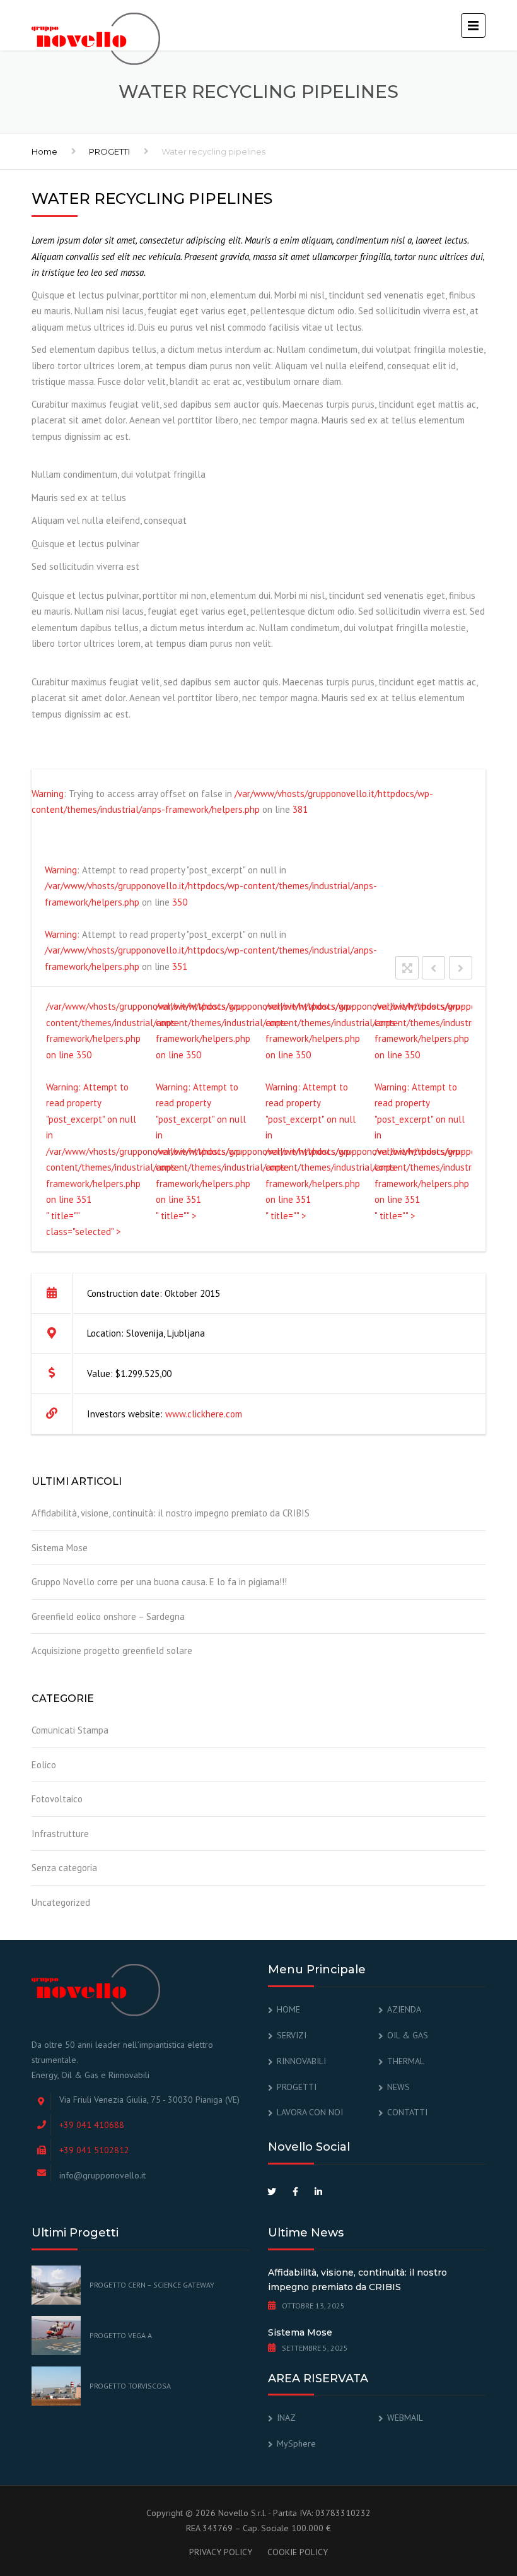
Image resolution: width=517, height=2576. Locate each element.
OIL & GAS (408, 2035)
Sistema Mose (60, 1548)
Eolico (44, 1765)
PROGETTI (109, 151)
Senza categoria (64, 1868)
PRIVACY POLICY (221, 2552)
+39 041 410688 (92, 2125)
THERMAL (406, 2061)
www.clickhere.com (204, 1414)
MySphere (296, 2443)
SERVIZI (292, 2035)
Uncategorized (61, 1902)
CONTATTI (407, 2112)
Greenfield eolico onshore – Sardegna (108, 1616)
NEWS (398, 2087)
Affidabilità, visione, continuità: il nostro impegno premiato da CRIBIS (171, 1513)
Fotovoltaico (57, 1799)
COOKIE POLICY (298, 2552)
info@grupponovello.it (102, 2175)
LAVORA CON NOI (310, 2112)
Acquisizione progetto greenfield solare (112, 1651)
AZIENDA (404, 2009)
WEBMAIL (405, 2418)
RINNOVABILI (301, 2061)
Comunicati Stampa (70, 1730)
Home (44, 151)
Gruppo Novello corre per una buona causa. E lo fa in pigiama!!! (159, 1582)
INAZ (286, 2418)
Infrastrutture (60, 1834)
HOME (288, 2009)
